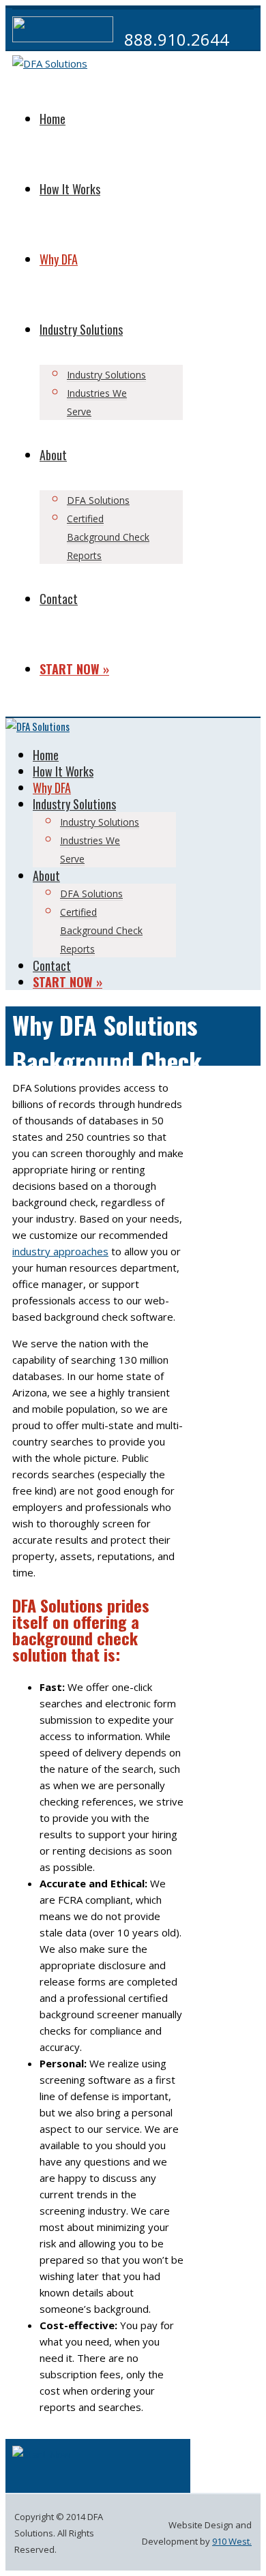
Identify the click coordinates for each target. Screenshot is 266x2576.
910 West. (232, 2541)
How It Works (70, 189)
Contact (59, 599)
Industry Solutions (81, 329)
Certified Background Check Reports (108, 537)
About (53, 455)
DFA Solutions (98, 500)
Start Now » (74, 669)
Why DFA (59, 259)
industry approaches (60, 1251)
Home (53, 119)
